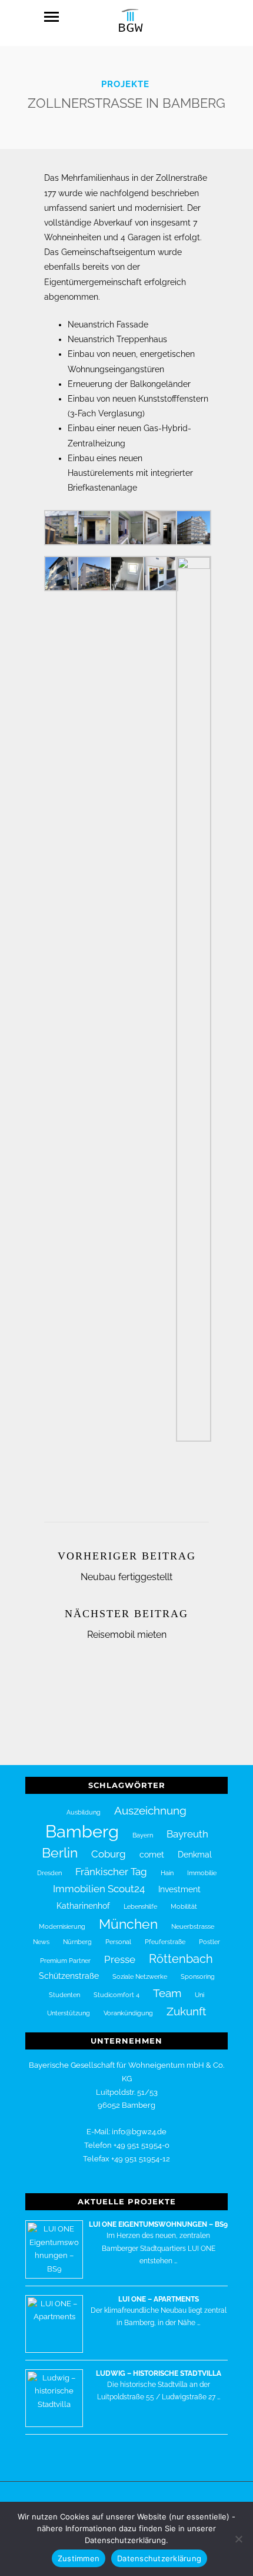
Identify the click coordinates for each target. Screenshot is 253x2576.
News (41, 1942)
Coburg (109, 1854)
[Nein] (238, 2539)
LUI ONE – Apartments (159, 2299)
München (128, 1924)
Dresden (49, 1873)
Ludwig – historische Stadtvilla (159, 2373)
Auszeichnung (150, 1810)
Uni (199, 1995)
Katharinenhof (83, 1906)
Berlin (60, 1853)
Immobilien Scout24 (99, 1889)
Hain (167, 1873)
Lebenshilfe (140, 1906)
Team (167, 1993)
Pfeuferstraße (165, 1942)
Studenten (64, 1995)
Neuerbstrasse (193, 1926)
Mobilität (184, 1906)
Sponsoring (198, 1976)
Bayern (143, 1835)
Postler (209, 1942)
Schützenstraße (69, 1976)
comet (152, 1855)
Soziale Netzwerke (140, 1976)
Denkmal (195, 1855)
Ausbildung (84, 1812)
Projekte (125, 84)
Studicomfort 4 (116, 1995)
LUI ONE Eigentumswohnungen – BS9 (158, 2224)
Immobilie (202, 1873)
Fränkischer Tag (111, 1872)
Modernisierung (62, 1926)
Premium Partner (65, 1961)
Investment (179, 1889)
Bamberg (82, 1831)
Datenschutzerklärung (159, 2558)
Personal (118, 1942)
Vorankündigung (128, 2013)
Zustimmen (79, 2558)
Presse (120, 1959)
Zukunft (186, 2011)
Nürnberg (77, 1942)
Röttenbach (181, 1959)
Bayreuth (187, 1834)
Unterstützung (69, 2013)
